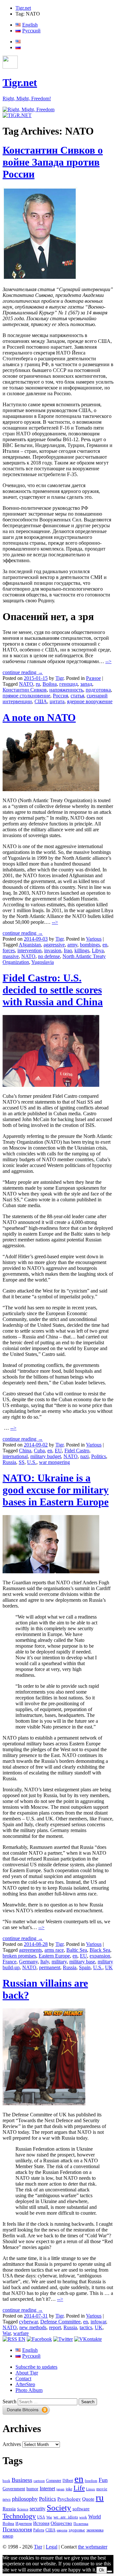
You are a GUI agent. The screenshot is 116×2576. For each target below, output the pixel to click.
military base (82, 1962)
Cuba (39, 1451)
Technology (19, 2516)
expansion (100, 1956)
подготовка (98, 690)
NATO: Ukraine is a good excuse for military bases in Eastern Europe (56, 1490)
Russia (9, 1462)
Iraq (68, 950)
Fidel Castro (77, 1451)
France (10, 1962)
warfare (21, 2333)
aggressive (54, 945)
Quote (88, 2499)
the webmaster (93, 2547)
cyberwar (28, 2322)
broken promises (19, 1956)
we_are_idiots (66, 2517)
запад (86, 684)
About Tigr (27, 2373)
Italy (45, 1962)
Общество (61, 2523)
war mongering (54, 1462)
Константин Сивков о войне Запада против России (53, 162)
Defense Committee (60, 2322)
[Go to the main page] (29, 109)
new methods (33, 2327)
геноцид (68, 684)
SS (22, 1462)
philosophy (25, 2499)
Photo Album (29, 2390)
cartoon (39, 2481)
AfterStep (25, 2384)
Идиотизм (24, 2524)
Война (50, 684)
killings (82, 950)
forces (9, 950)
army (72, 945)
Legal (52, 2547)
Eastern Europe (54, 1956)
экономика (95, 2530)
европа (62, 2530)
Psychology (69, 2499)
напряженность (66, 690)
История (41, 2523)
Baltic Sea (77, 1950)
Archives (12, 2444)
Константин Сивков (25, 690)
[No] (110, 2571)
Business (22, 2480)
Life (79, 2488)
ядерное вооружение (90, 701)
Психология (17, 2529)
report (55, 2327)
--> (108, 661)
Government (14, 2489)
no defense (49, 956)
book (6, 2481)
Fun (103, 2480)
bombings (90, 945)
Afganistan (30, 945)
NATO (26, 684)
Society (59, 2507)
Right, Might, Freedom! (27, 98)
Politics (99, 1456)
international (15, 1456)
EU (58, 1451)
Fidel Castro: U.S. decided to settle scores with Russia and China (53, 990)
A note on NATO (39, 717)
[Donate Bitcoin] (26, 2413)
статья (77, 696)
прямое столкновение (26, 696)
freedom (91, 2481)
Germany (28, 1962)
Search (10, 2401)
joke (69, 2489)
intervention (29, 950)
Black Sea (100, 1950)
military (59, 1962)
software (81, 2509)
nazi (84, 1456)
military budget (46, 1456)
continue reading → (23, 672)
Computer (54, 2481)
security (38, 2509)
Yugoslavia (43, 962)
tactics (86, 2327)
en (105, 945)
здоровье (77, 2530)
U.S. (32, 1462)
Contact (23, 2379)
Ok (102, 2570)
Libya (98, 950)
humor (32, 2489)
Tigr (59, 678)
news (7, 2499)
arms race (54, 1950)
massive (11, 956)
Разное (93, 678)
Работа (39, 2530)
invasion (53, 950)
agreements (30, 1950)
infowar (98, 2322)
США (41, 701)
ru (38, 684)
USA (41, 2517)
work (83, 2517)
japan (60, 2489)
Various (94, 939)
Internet (47, 2489)
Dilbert (68, 2481)
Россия (60, 696)
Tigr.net (23, 8)
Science (23, 2509)
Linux (91, 2489)
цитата (57, 701)
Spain (85, 1967)
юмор (8, 2536)
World (95, 2517)
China (25, 1451)
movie (102, 2489)
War (7, 2333)
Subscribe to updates (36, 2367)
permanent (50, 1967)
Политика (81, 2524)
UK (109, 1967)
